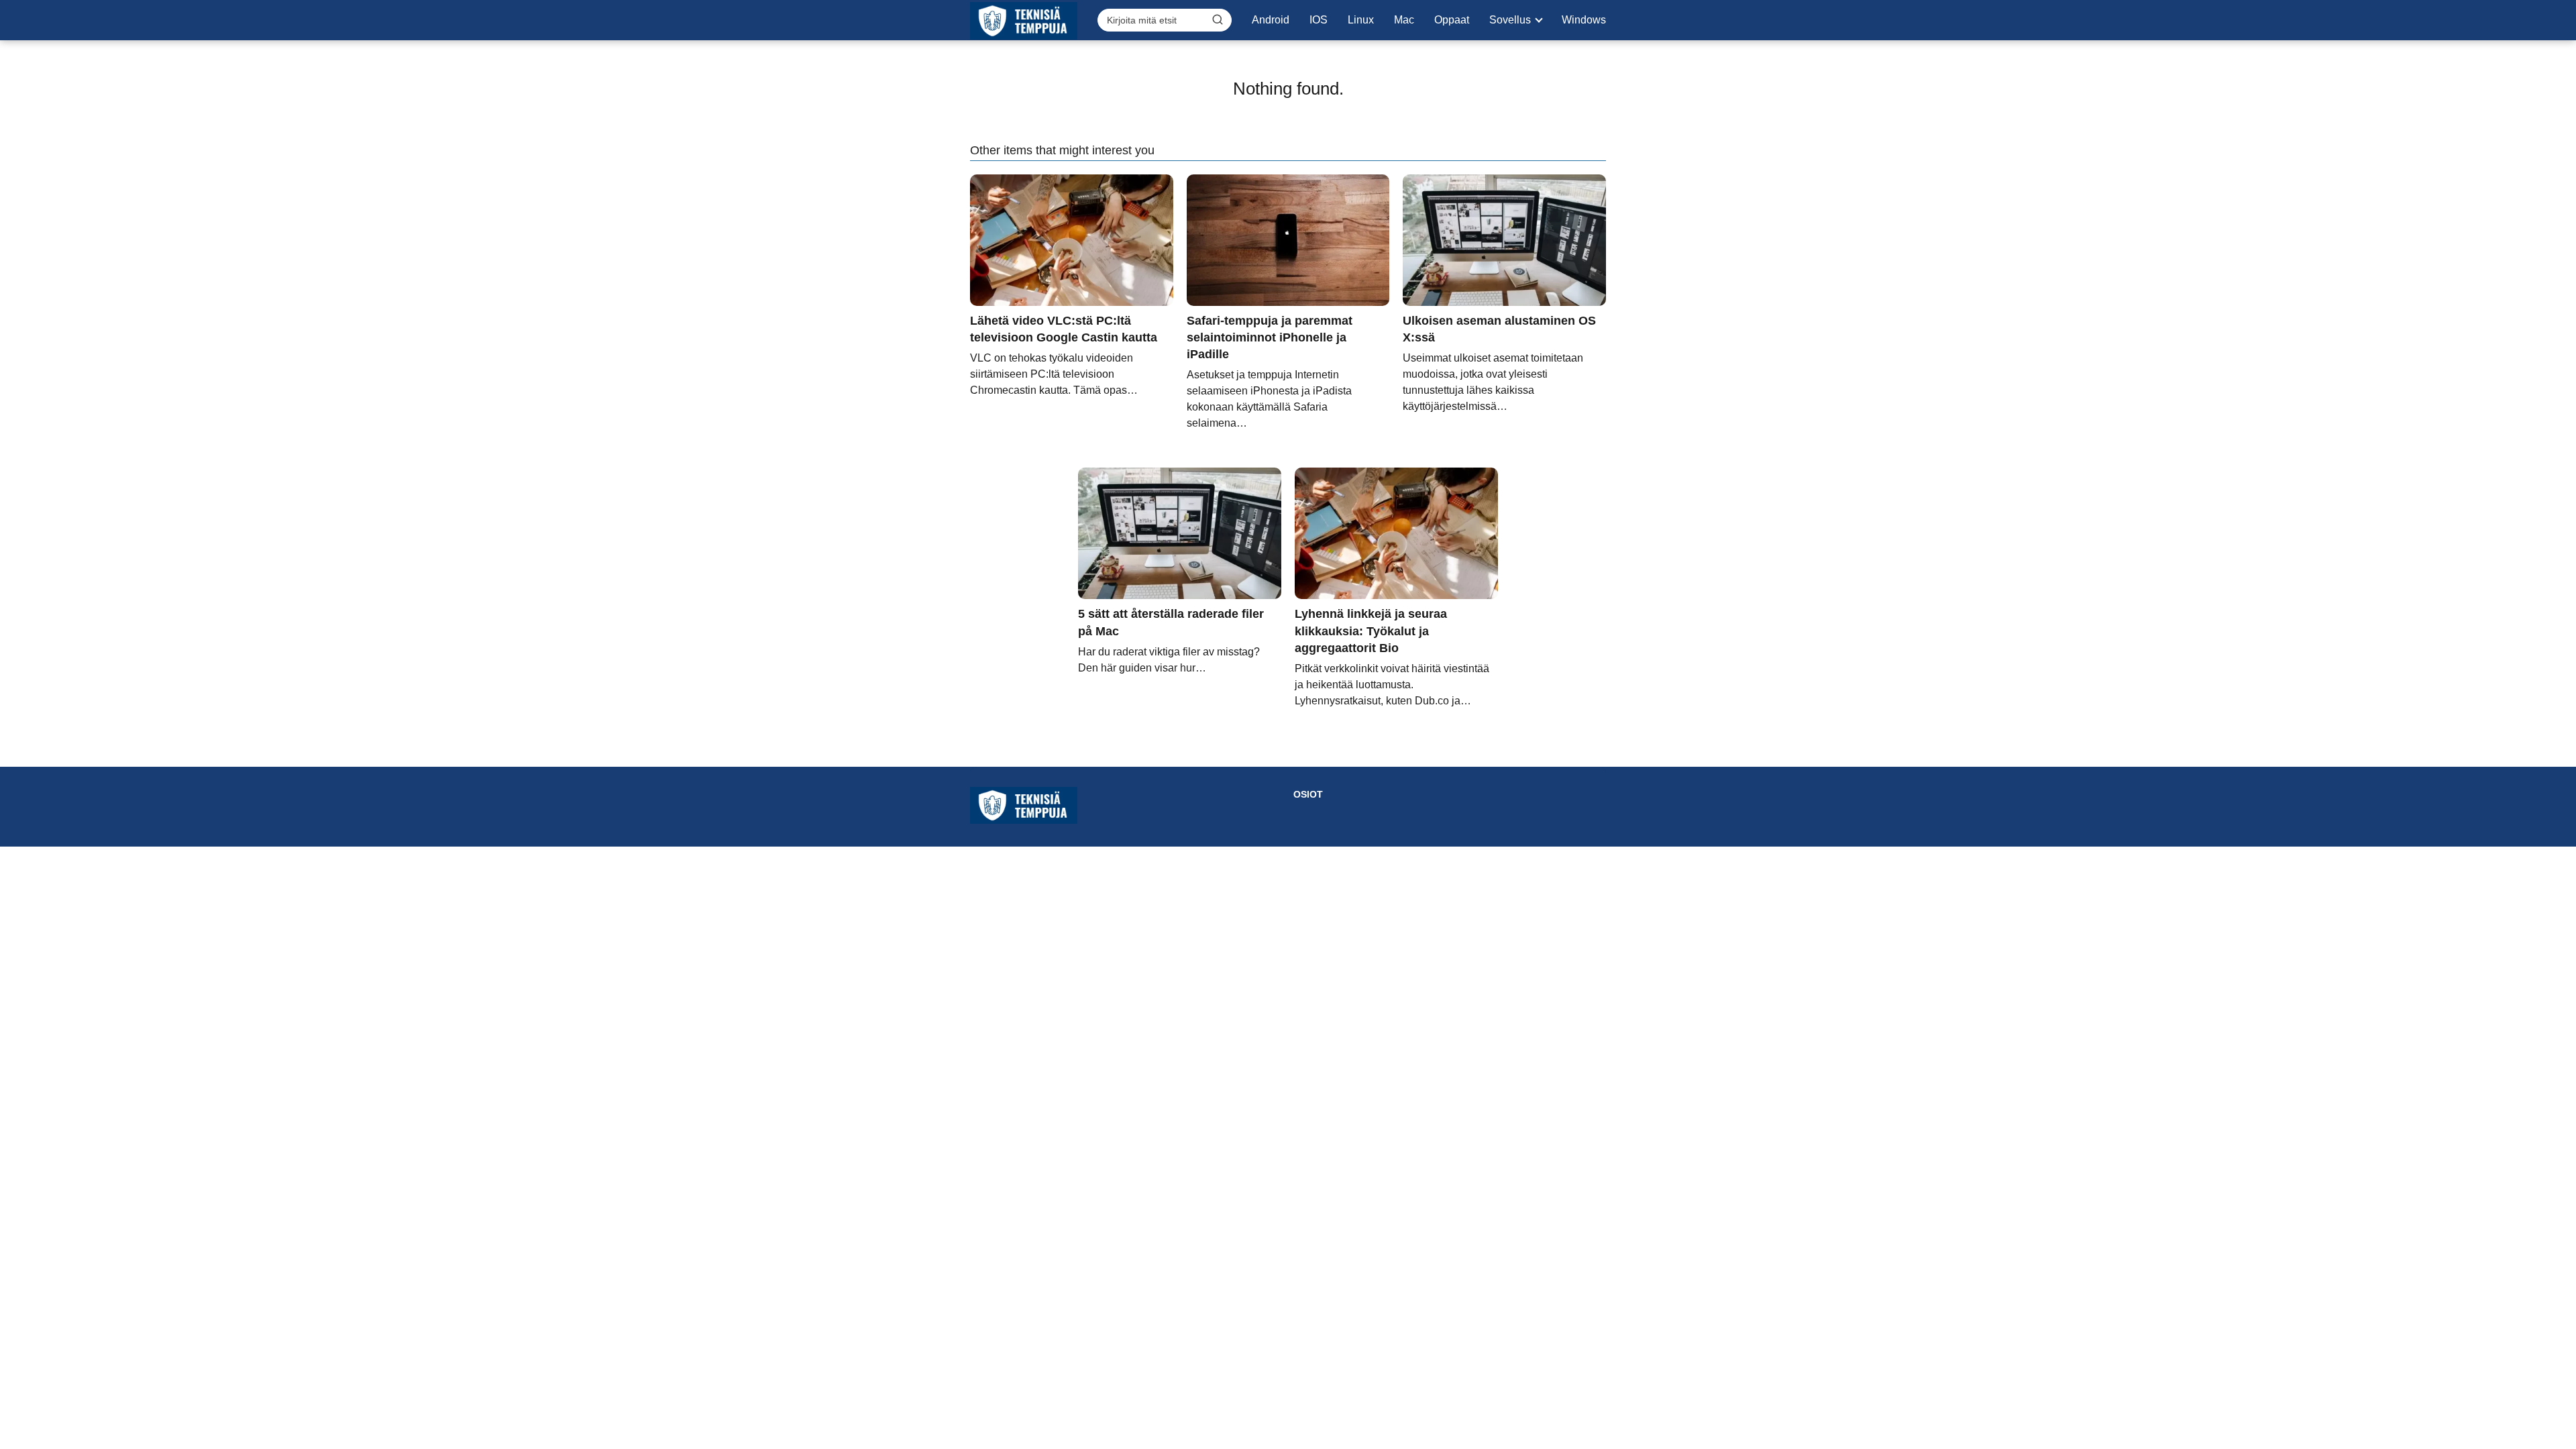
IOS (1319, 20)
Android (1271, 20)
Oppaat (1452, 20)
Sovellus (1510, 20)
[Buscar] (1218, 19)
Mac (1404, 20)
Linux (1361, 20)
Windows (1584, 20)
